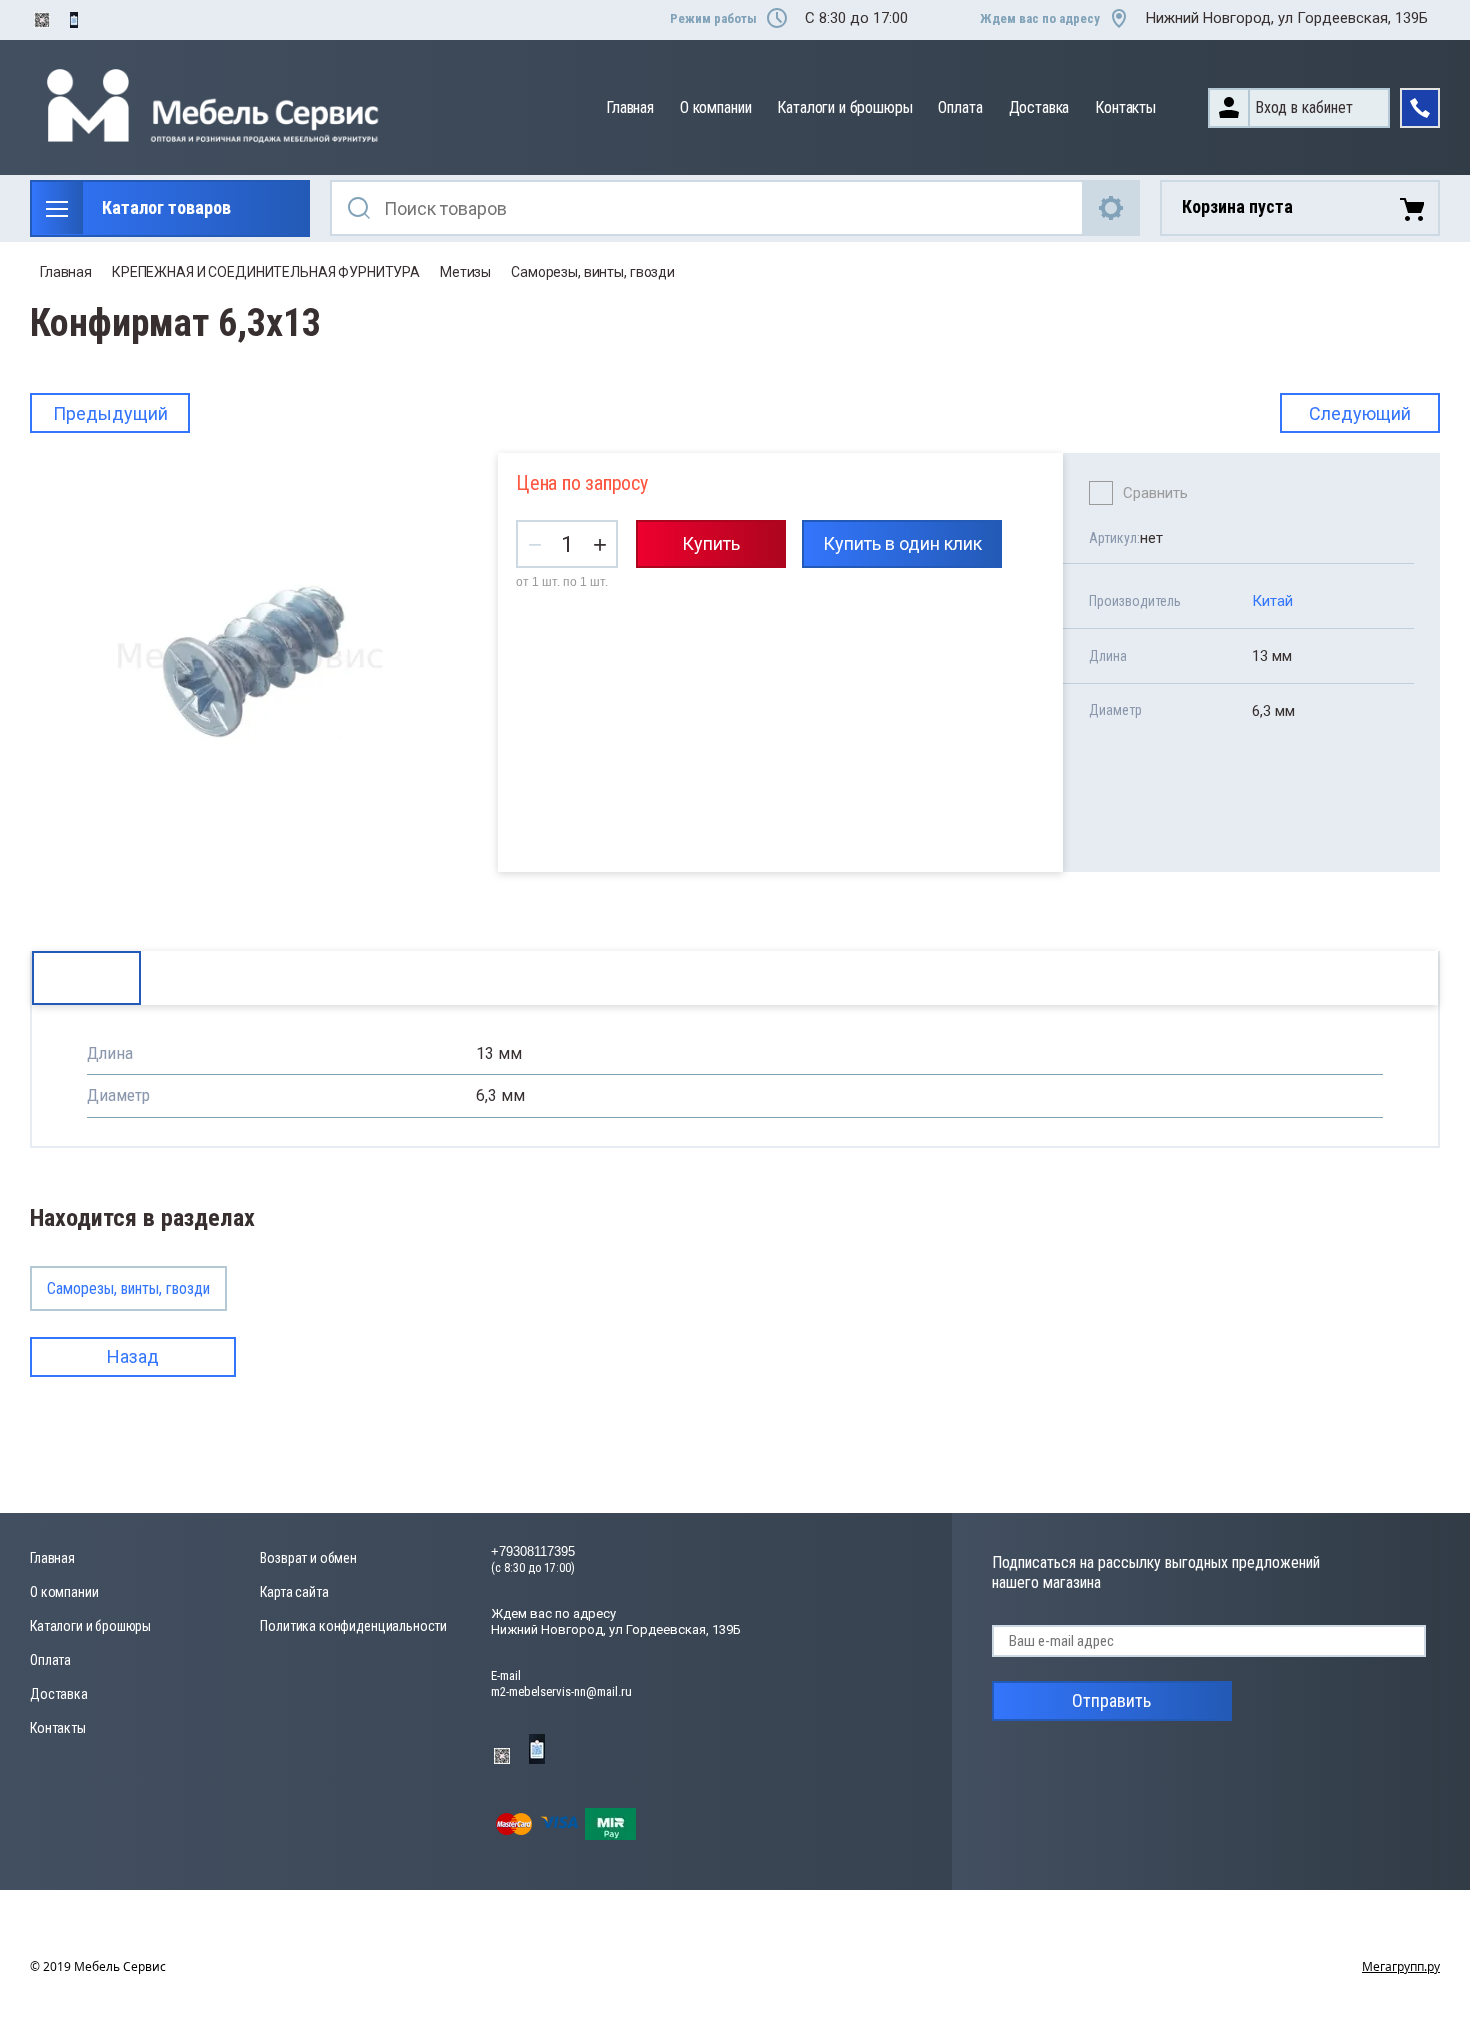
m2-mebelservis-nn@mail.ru (561, 1691)
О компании (715, 107)
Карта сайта (294, 1592)
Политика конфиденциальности (353, 1626)
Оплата (960, 107)
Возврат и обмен (308, 1558)
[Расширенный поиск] (1112, 208)
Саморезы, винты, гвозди (593, 272)
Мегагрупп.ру (1401, 1966)
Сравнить (1155, 493)
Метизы (465, 272)
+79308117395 (533, 1551)
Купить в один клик (902, 543)
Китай (1272, 601)
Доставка (1039, 107)
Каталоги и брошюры (844, 107)
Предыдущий (110, 413)
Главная (630, 107)
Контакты (1125, 107)
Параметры (86, 977)
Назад (133, 1356)
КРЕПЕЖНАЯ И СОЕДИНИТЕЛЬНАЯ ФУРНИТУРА (266, 272)
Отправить (1111, 1700)
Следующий (1360, 413)
